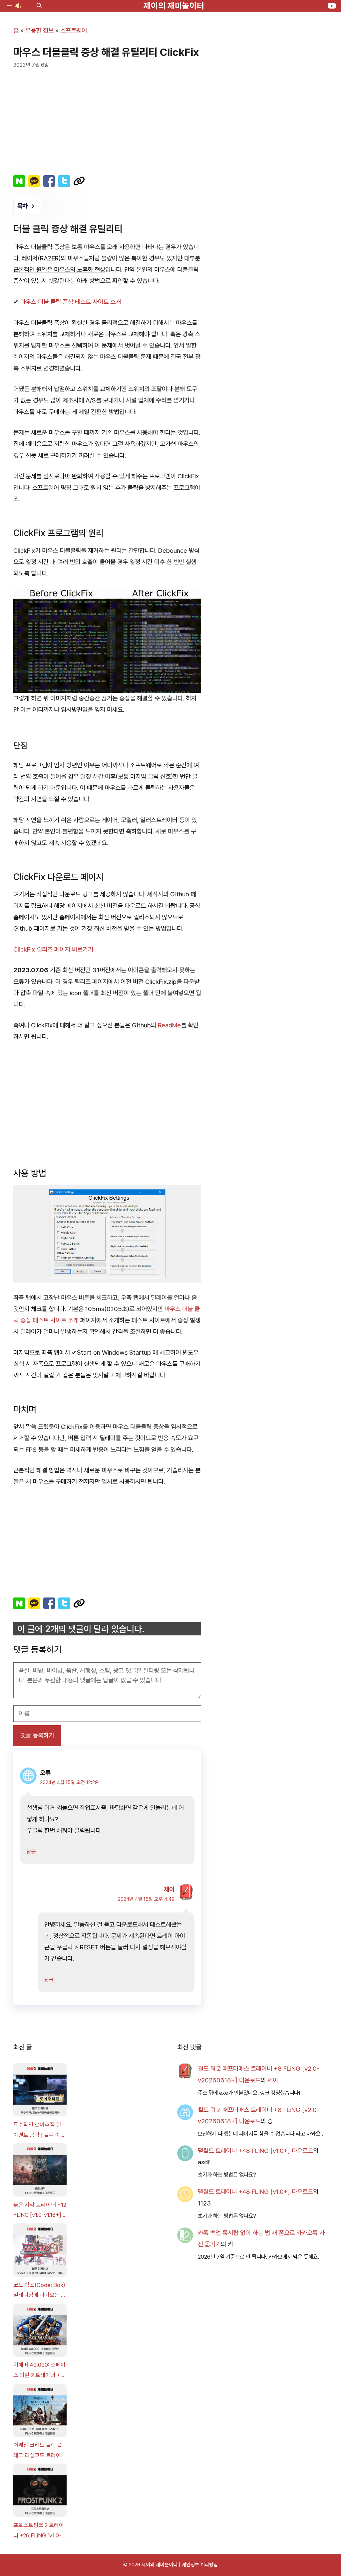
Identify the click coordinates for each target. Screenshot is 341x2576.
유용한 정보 (39, 30)
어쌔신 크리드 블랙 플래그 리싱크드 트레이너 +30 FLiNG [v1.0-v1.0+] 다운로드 (40, 2451)
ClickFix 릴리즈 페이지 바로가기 (53, 949)
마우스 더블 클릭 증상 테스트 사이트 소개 (71, 302)
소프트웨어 (74, 30)
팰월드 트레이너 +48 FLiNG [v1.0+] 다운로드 (255, 2151)
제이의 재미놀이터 (174, 6)
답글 (31, 1852)
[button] (39, 6)
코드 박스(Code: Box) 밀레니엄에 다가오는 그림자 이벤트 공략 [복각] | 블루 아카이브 (40, 2291)
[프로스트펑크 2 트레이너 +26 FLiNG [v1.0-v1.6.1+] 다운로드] (40, 2492)
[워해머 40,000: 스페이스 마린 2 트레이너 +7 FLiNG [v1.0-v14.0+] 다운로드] (40, 2332)
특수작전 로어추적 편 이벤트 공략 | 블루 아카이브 (39, 2131)
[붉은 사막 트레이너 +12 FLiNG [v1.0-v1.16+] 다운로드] (40, 2172)
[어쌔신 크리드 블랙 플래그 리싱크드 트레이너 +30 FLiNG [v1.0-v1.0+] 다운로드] (40, 2412)
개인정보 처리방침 (200, 2565)
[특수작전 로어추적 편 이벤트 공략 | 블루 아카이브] (40, 2091)
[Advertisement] (107, 119)
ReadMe (169, 1025)
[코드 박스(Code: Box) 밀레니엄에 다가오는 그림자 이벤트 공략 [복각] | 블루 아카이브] (40, 2252)
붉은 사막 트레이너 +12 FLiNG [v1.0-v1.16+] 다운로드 (40, 2211)
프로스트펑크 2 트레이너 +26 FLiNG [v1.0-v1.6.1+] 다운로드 (39, 2531)
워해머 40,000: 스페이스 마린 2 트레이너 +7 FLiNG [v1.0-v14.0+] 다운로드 (39, 2371)
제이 (169, 1889)
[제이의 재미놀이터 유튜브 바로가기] (332, 6)
